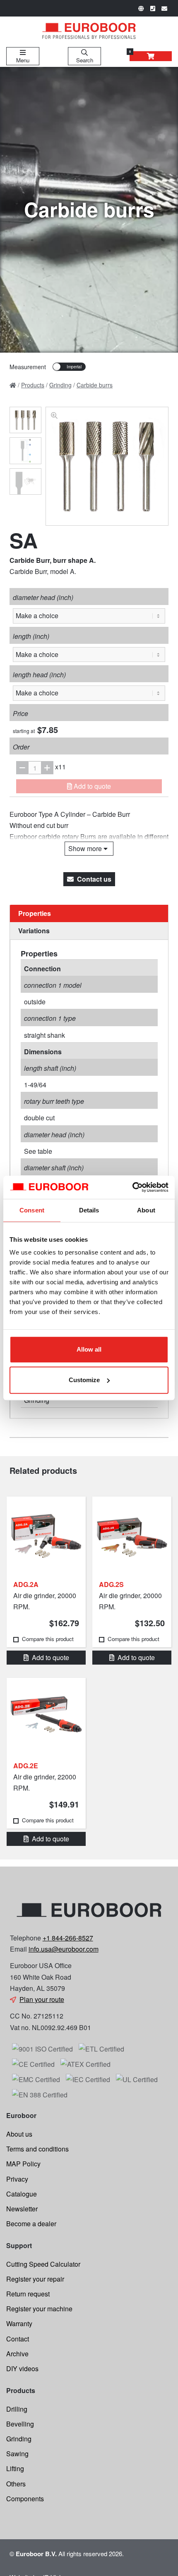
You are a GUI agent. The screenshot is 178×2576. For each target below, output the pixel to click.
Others (16, 2484)
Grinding (19, 2439)
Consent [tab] (32, 1210)
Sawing (17, 2454)
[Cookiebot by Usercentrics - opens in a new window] (132, 1187)
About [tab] (146, 1210)
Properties (35, 913)
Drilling (17, 2409)
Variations (34, 931)
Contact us (94, 879)
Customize (84, 1380)
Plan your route (42, 1999)
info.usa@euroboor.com (64, 1949)
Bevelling (20, 2424)
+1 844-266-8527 (68, 1938)
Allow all (89, 1349)
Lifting (15, 2468)
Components (25, 2499)
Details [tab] (89, 1210)
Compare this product (48, 1639)
